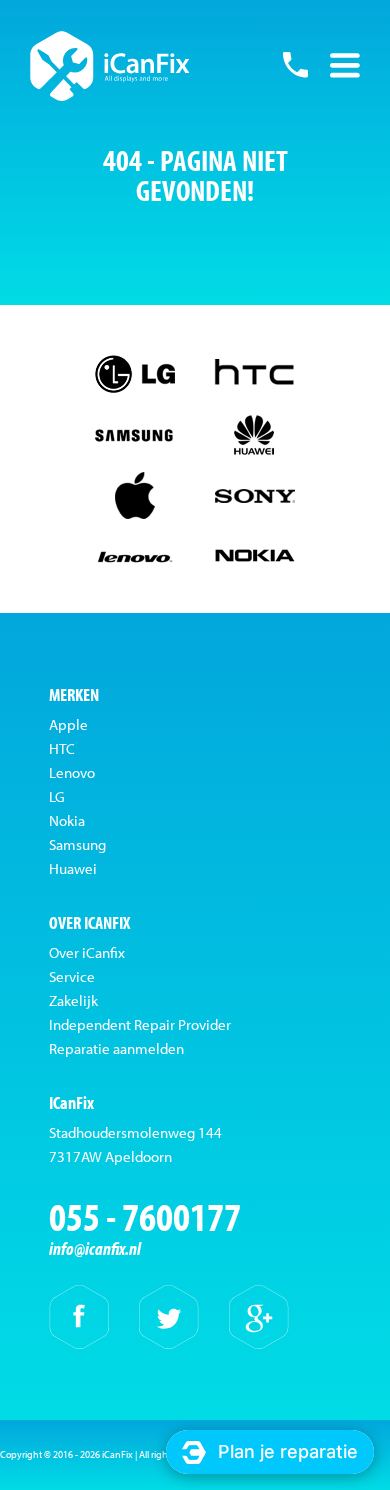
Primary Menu (345, 65)
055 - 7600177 (295, 65)
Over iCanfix (87, 952)
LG (57, 796)
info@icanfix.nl (95, 1248)
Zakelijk (73, 1000)
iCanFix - (110, 66)
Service (72, 976)
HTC (62, 748)
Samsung (77, 844)
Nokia (67, 820)
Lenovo (72, 772)
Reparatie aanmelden (116, 1048)
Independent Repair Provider (140, 1024)
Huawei (73, 868)
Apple (68, 724)
